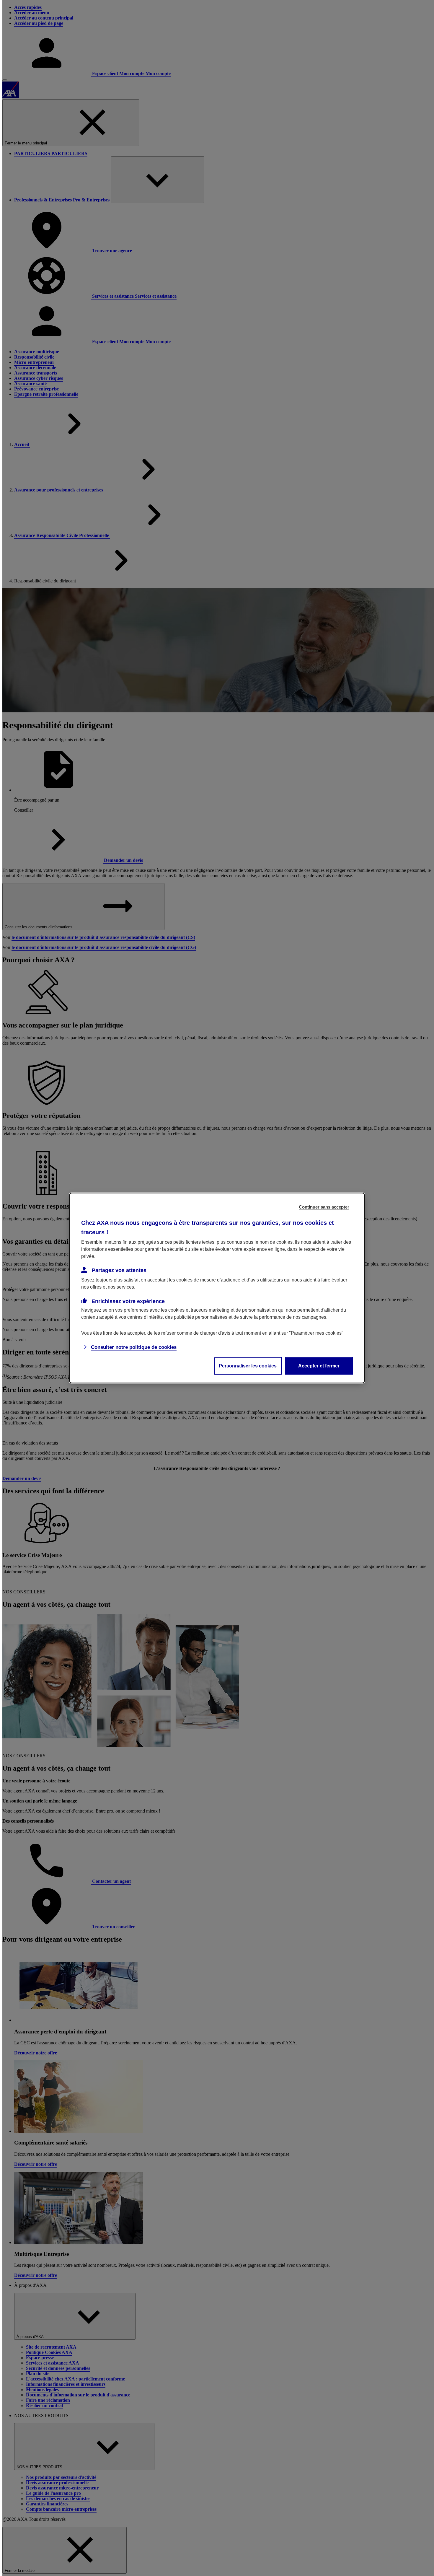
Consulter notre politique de (134, 1347)
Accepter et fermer (319, 1366)
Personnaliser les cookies (248, 1366)
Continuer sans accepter (324, 1207)
